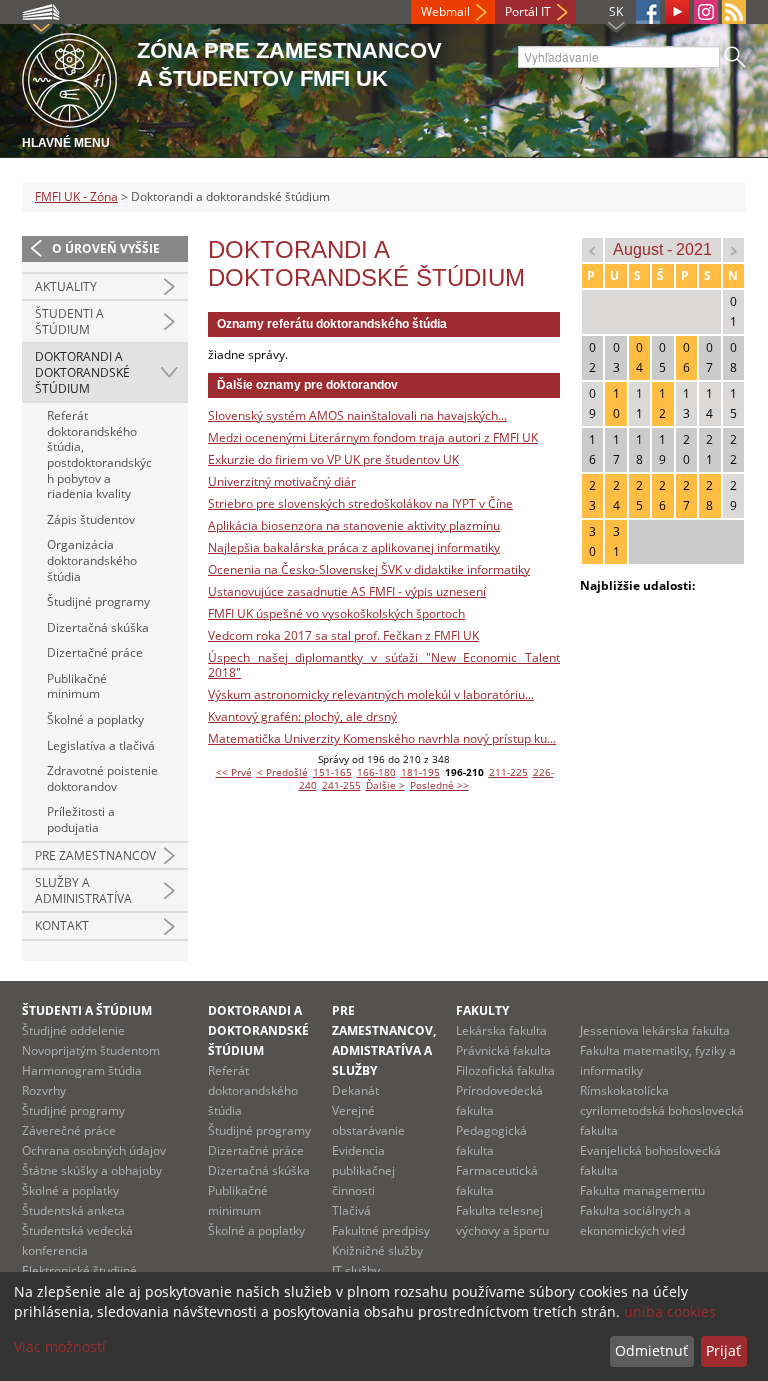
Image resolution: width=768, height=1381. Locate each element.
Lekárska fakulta (501, 1030)
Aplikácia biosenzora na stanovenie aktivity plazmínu (354, 525)
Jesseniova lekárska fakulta (655, 1030)
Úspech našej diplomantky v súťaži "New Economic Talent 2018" (384, 665)
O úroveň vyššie (106, 248)
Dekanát (355, 1090)
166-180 (376, 772)
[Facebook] (648, 12)
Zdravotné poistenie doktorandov (102, 778)
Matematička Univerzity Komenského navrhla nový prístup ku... (382, 738)
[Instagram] (706, 12)
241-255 (341, 785)
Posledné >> (439, 785)
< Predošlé (282, 772)
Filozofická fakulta (505, 1070)
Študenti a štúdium (69, 321)
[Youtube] (677, 12)
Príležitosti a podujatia (81, 819)
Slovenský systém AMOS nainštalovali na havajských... (357, 415)
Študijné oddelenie (73, 1030)
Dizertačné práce (95, 652)
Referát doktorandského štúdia (253, 1090)
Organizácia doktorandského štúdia (92, 560)
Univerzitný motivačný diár (282, 481)
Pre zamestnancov (95, 855)
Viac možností (60, 1346)
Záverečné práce (69, 1130)
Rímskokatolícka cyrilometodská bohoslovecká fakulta (662, 1110)
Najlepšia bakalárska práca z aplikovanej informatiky (354, 547)
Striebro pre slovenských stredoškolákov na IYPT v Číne (360, 503)
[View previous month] (592, 249)
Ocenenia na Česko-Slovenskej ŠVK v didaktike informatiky (369, 569)
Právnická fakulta (503, 1050)
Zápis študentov (91, 519)
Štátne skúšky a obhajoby (92, 1170)
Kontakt (62, 925)
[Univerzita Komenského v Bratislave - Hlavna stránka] (69, 77)
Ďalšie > (385, 785)
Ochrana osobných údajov (94, 1150)
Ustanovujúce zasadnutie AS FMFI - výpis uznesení (347, 591)
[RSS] (734, 12)
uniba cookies (670, 1311)
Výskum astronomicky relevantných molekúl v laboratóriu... (371, 694)
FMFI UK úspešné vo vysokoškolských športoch (336, 613)
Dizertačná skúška (98, 627)
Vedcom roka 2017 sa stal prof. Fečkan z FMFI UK (343, 635)
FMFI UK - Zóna (76, 196)
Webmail (445, 11)
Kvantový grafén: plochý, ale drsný (302, 716)
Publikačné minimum (77, 686)
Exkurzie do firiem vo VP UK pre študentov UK (333, 459)
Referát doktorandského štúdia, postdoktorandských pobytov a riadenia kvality (99, 454)
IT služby (356, 1270)
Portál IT (528, 11)
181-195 (420, 772)
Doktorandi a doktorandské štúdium (82, 372)
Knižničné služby (377, 1250)
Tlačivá (351, 1210)
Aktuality (66, 286)
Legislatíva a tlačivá (101, 745)
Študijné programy (98, 601)
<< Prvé (234, 772)
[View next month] (733, 249)
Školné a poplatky (95, 719)
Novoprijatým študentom (91, 1050)
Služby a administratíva (83, 890)
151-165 (332, 772)
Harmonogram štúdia (82, 1070)
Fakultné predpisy (381, 1230)
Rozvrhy (44, 1090)
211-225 (508, 772)
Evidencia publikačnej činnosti (363, 1170)
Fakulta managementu (642, 1190)
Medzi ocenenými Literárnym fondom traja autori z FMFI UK (373, 437)
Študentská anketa (73, 1210)
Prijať (723, 1350)
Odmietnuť (651, 1350)
